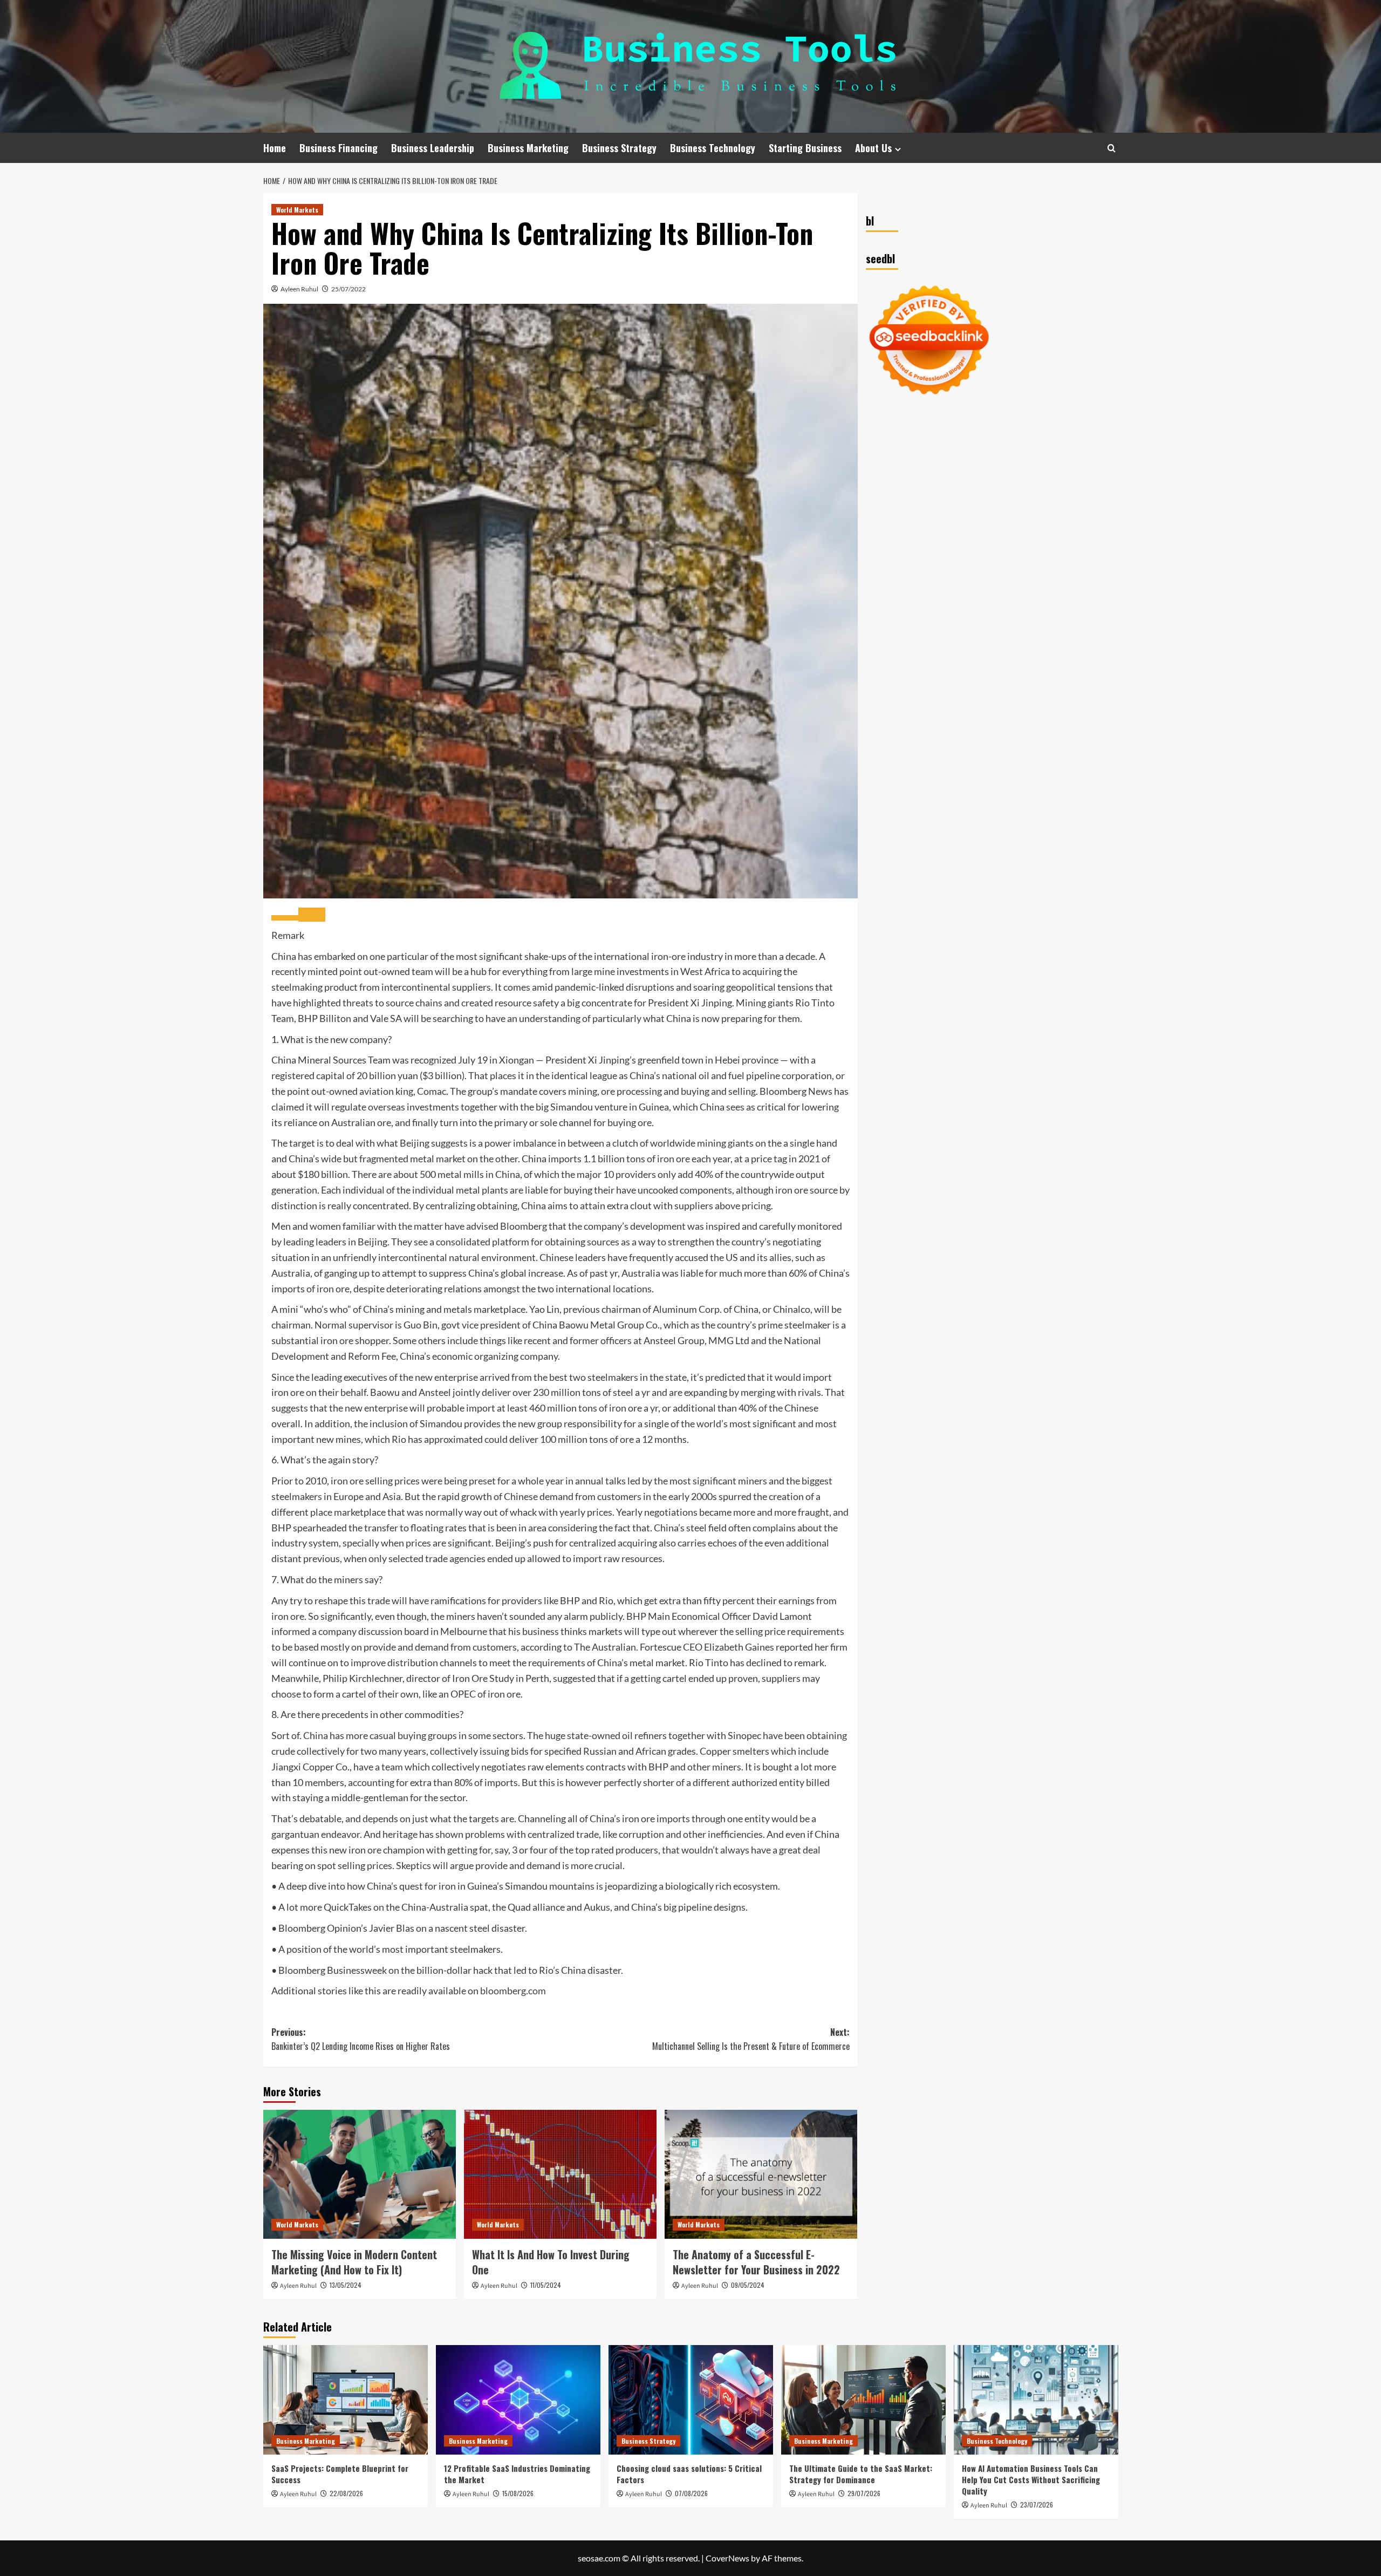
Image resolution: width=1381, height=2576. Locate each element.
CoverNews (727, 2558)
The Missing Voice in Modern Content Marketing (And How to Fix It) (354, 2262)
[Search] (1112, 148)
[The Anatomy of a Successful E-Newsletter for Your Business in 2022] (761, 2174)
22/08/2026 (346, 2493)
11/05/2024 (546, 2285)
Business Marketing (528, 148)
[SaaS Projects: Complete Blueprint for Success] (346, 2400)
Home (275, 148)
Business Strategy (619, 148)
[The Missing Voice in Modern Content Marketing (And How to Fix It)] (360, 2174)
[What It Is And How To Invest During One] (560, 2174)
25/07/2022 (348, 289)
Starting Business (805, 148)
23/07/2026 (1037, 2505)
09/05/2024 (748, 2285)
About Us (873, 148)
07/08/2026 (691, 2493)
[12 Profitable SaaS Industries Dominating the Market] (518, 2400)
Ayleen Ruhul (299, 289)
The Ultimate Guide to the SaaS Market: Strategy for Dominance (861, 2474)
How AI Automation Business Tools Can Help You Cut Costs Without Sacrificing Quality (1031, 2479)
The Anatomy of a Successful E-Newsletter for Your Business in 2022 (756, 2262)
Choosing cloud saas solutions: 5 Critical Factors (689, 2474)
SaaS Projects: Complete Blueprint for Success (340, 2474)
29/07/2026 (864, 2493)
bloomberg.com (513, 1991)
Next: (751, 2039)
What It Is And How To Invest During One (551, 2262)
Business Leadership (433, 148)
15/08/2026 (518, 2493)
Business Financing (339, 148)
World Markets (297, 210)
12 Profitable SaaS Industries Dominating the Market (517, 2474)
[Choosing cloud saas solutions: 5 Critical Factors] (691, 2400)
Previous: (361, 2039)
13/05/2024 (346, 2285)
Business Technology (713, 148)
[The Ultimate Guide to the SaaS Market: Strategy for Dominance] (863, 2400)
